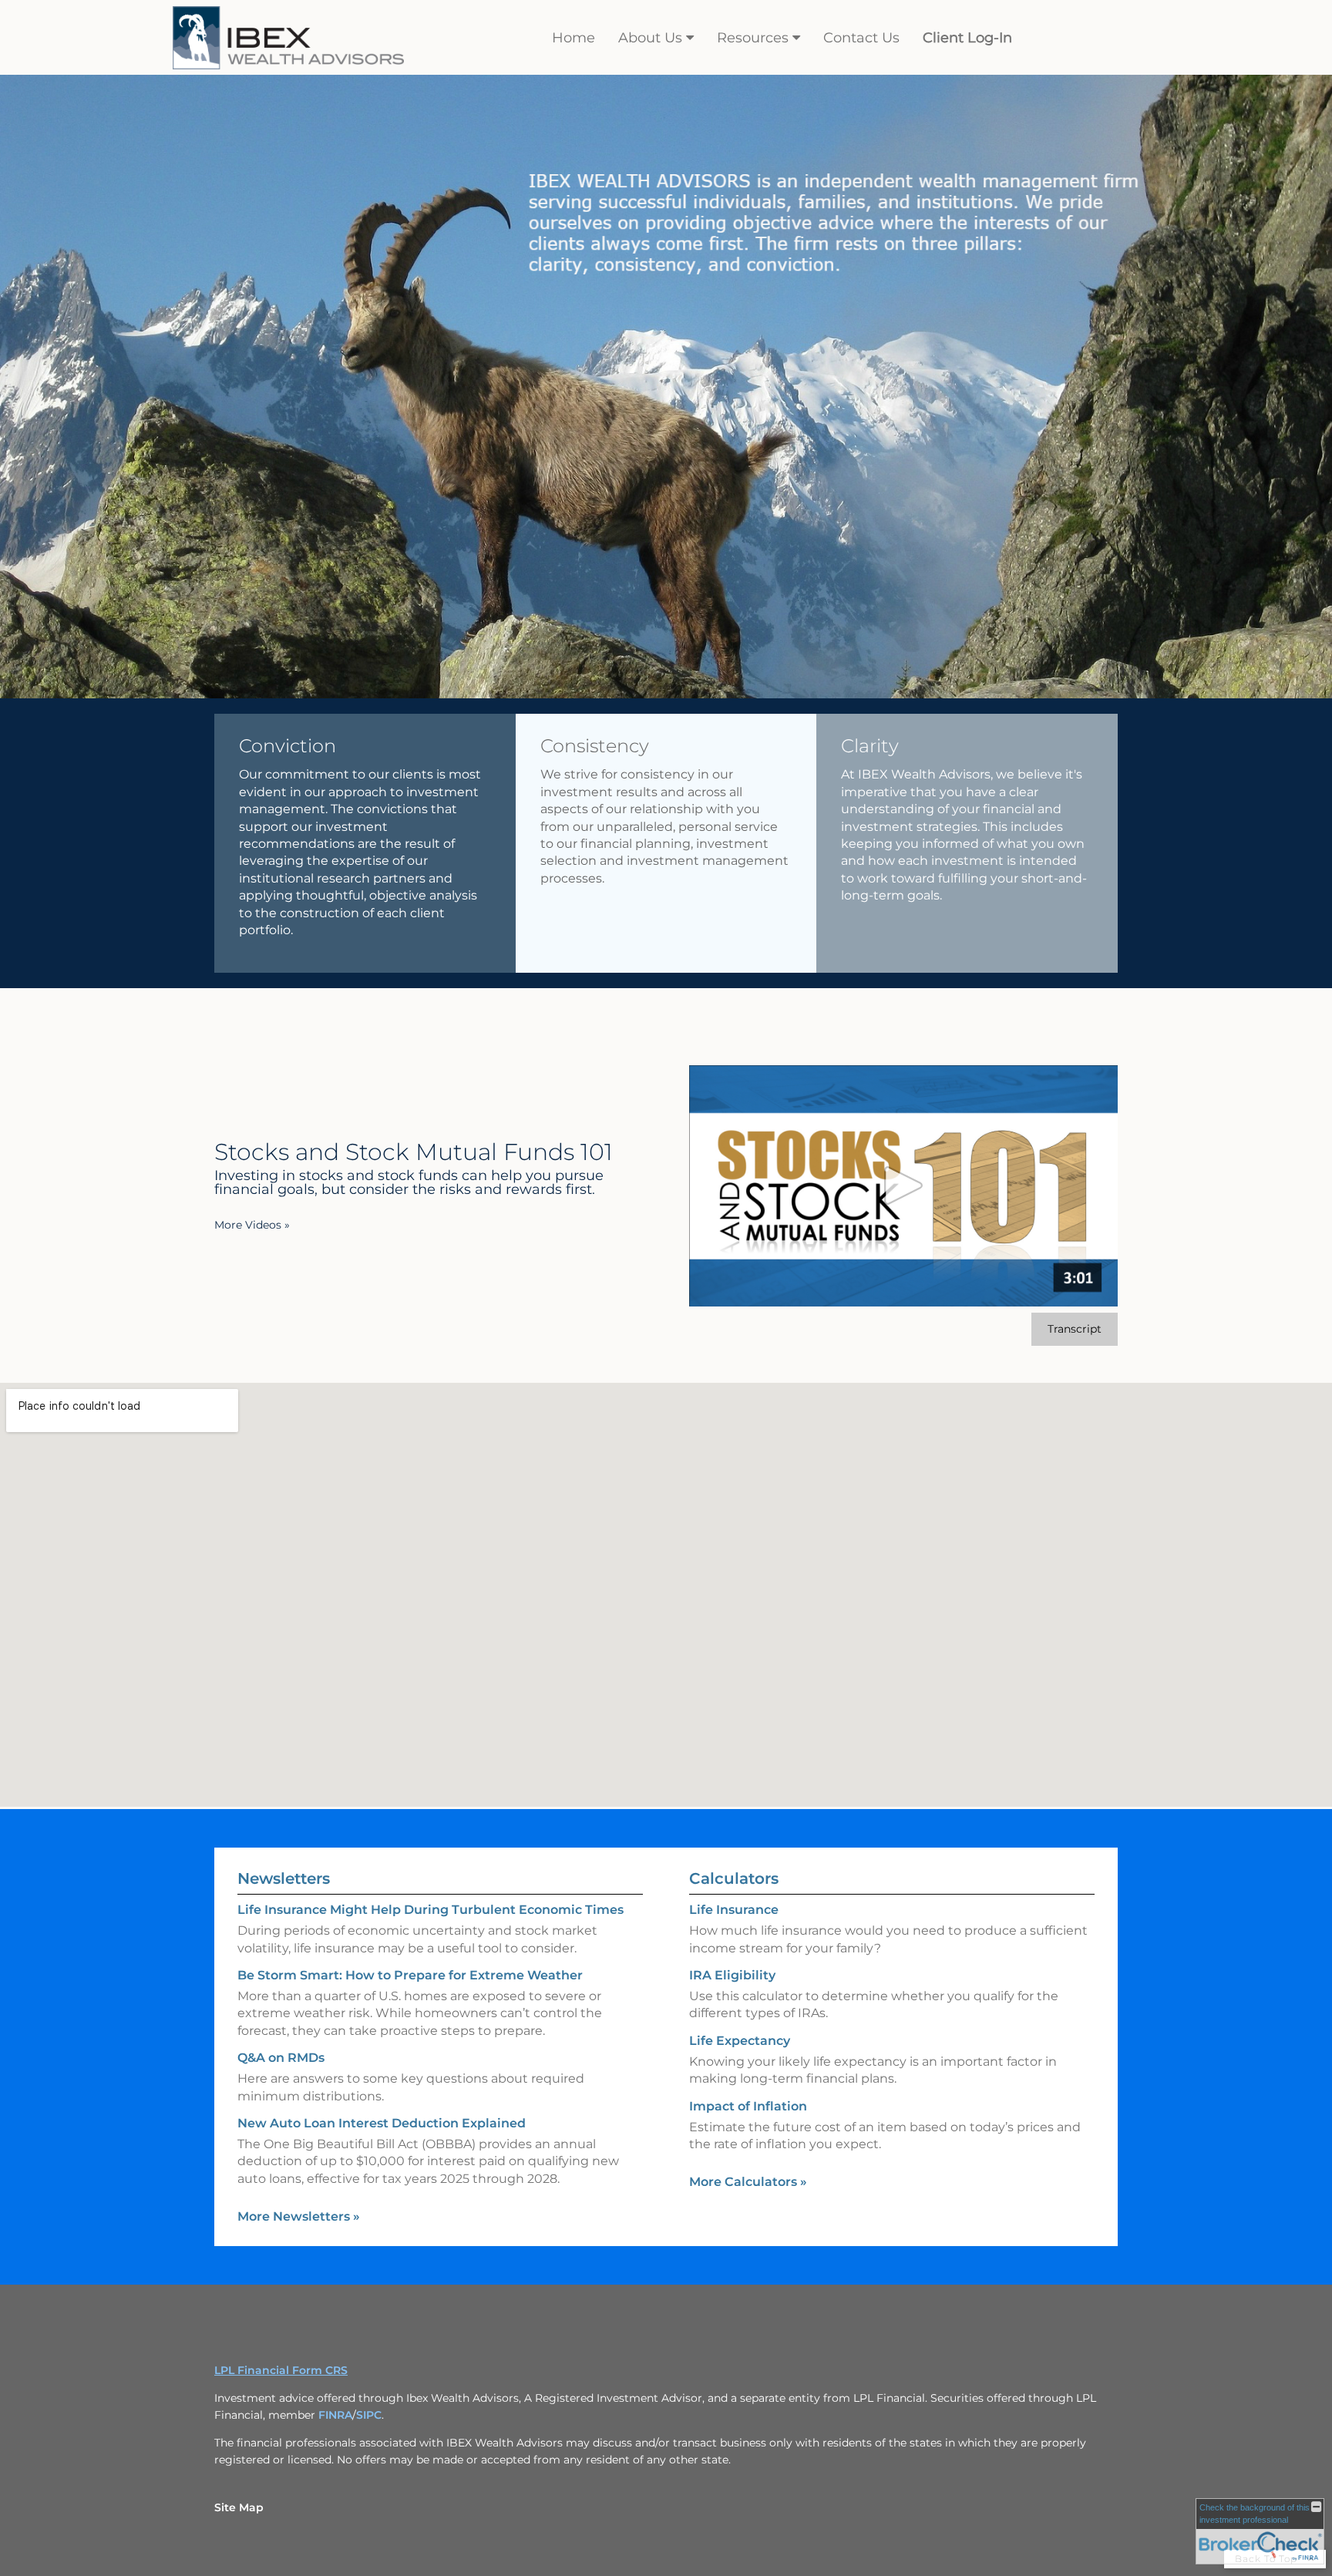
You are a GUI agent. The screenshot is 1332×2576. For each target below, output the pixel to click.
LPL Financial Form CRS (281, 2370)
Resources (753, 38)
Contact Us (861, 38)
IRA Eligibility (732, 1975)
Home (573, 38)
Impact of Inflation (748, 2106)
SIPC (369, 2415)
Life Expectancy (740, 2041)
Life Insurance (734, 1910)
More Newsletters (299, 2216)
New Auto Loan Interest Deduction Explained (382, 2123)
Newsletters (284, 1878)
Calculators (734, 1878)
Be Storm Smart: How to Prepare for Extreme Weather (410, 1975)
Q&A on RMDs (281, 2058)
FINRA (335, 2415)
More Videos (252, 1225)
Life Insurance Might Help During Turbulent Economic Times (431, 1910)
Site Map (239, 2507)
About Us (650, 38)
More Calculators (748, 2182)
